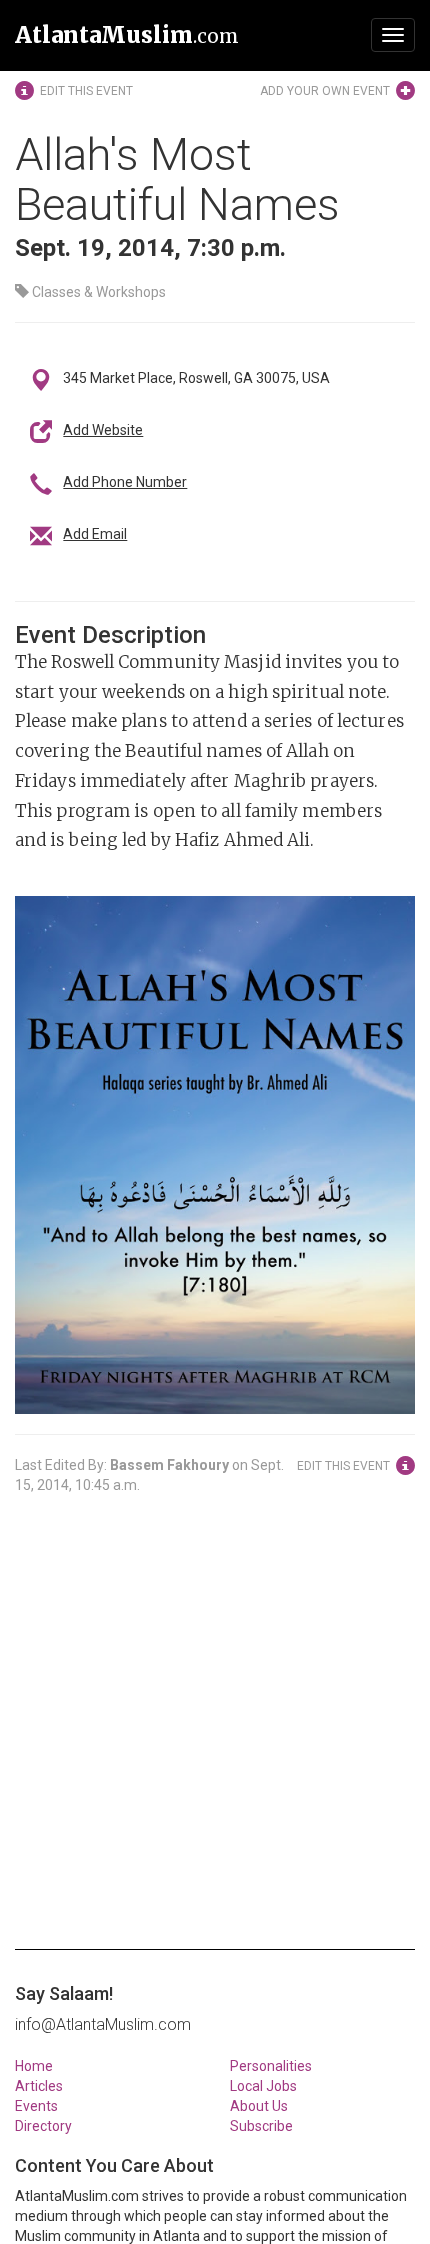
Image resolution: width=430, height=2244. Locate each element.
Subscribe (261, 2126)
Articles (39, 2086)
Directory (43, 2126)
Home (34, 2066)
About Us (259, 2106)
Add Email (95, 534)
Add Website (103, 430)
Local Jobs (263, 2086)
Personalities (271, 2066)
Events (36, 2106)
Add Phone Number (125, 482)
